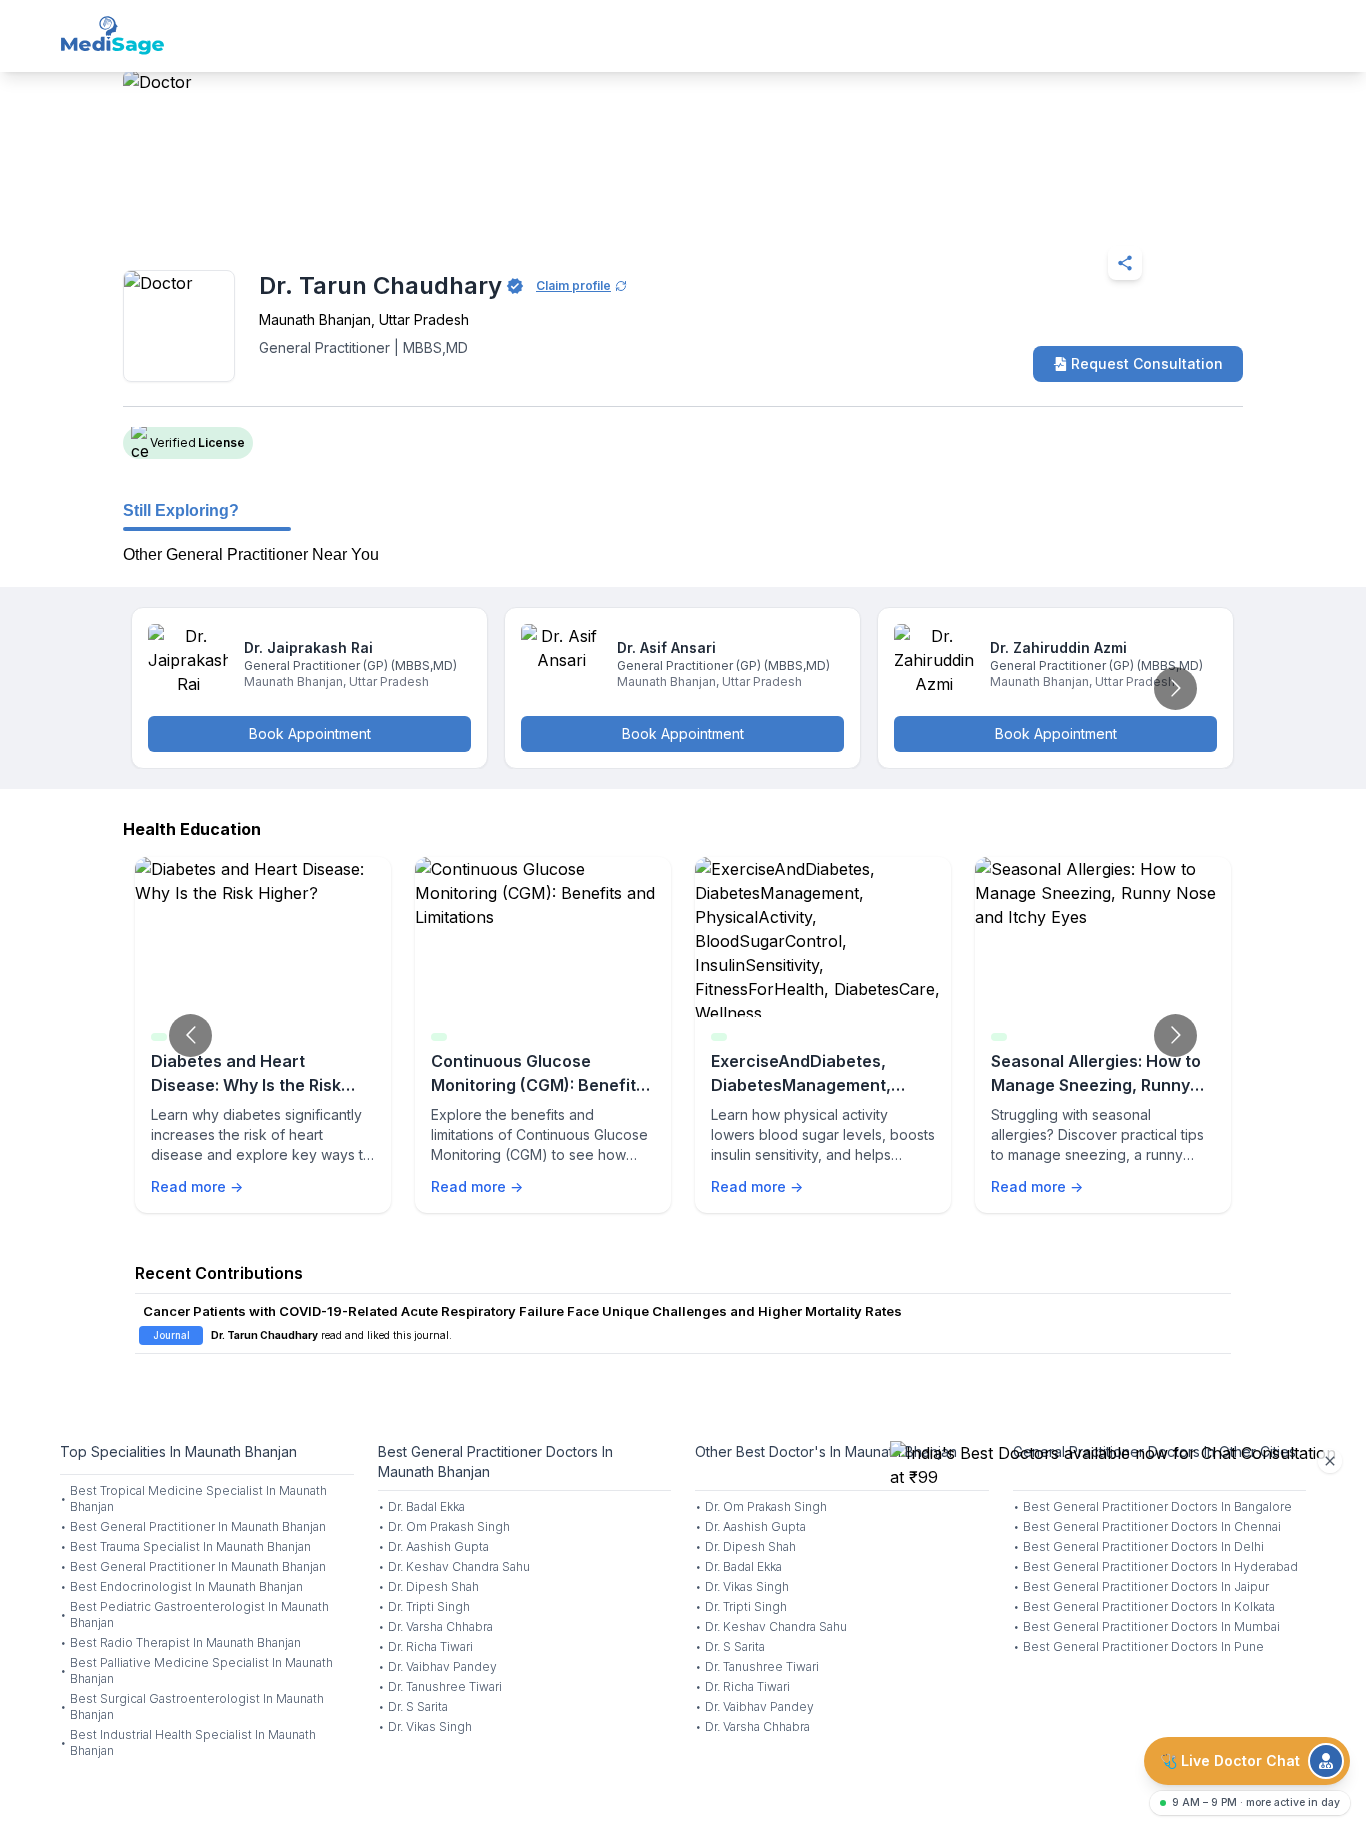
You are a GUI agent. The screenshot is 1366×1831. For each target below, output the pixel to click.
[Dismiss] (1330, 1461)
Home (209, 214)
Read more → (197, 1186)
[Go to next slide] (1175, 688)
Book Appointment (310, 733)
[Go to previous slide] (190, 1035)
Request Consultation (1147, 363)
